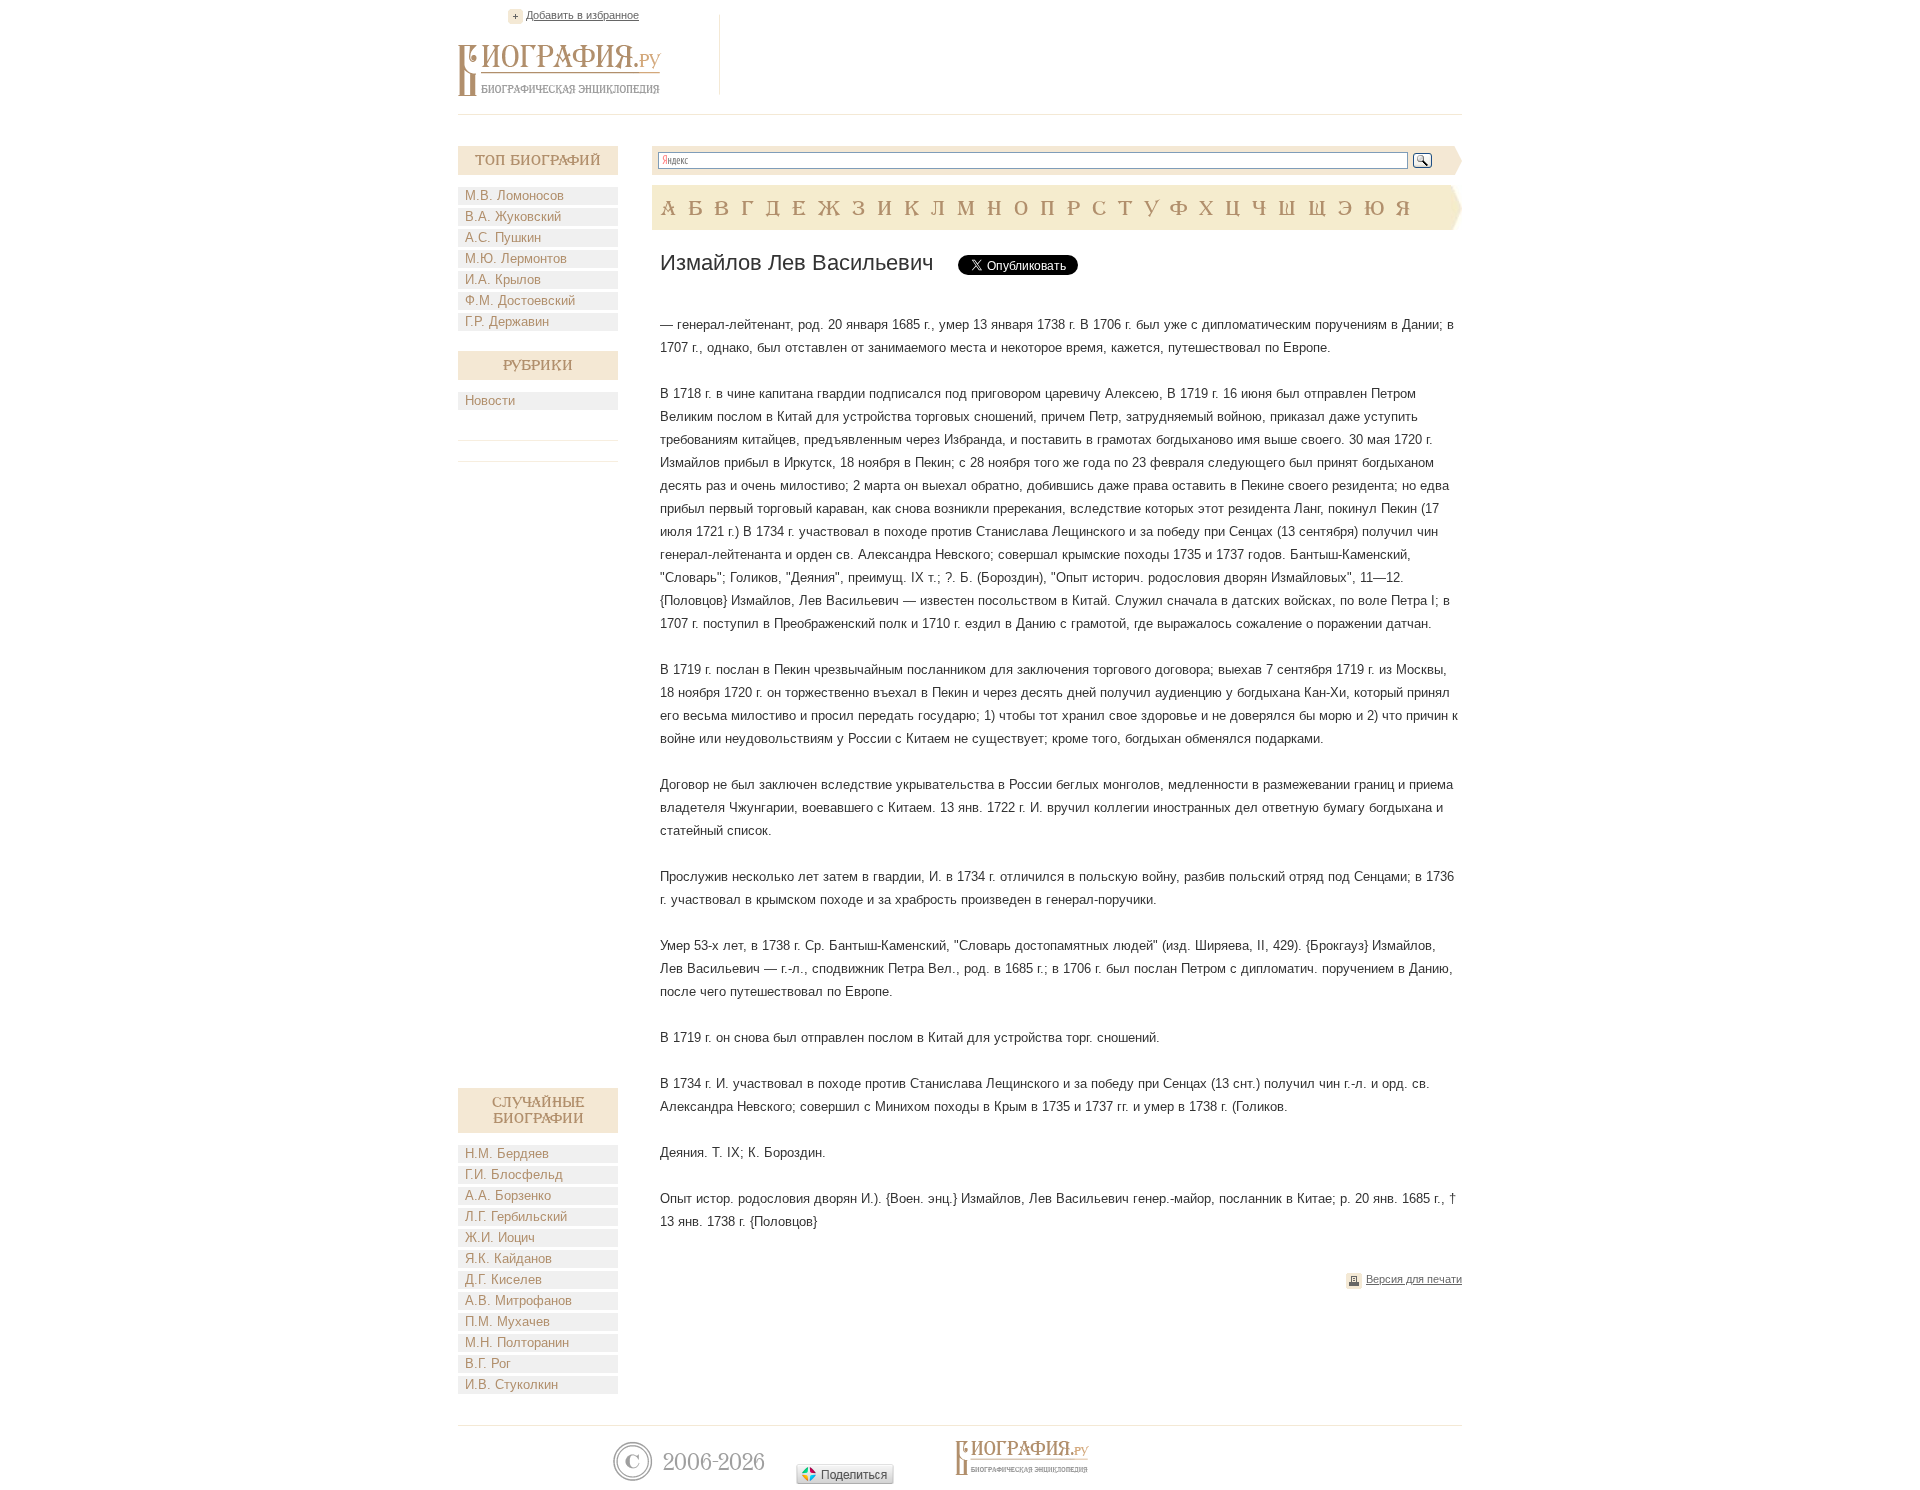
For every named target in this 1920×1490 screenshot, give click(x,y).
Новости (490, 400)
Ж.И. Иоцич (500, 1237)
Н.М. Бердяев (507, 1153)
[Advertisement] (1098, 54)
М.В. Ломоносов (514, 195)
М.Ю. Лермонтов (516, 258)
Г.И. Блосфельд (514, 1174)
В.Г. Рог (488, 1363)
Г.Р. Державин (507, 321)
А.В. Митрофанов (518, 1300)
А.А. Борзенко (508, 1195)
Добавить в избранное (582, 15)
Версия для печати (1414, 1279)
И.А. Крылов (503, 279)
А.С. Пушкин (503, 237)
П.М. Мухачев (507, 1321)
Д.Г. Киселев (503, 1279)
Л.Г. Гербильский (516, 1216)
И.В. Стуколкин (511, 1384)
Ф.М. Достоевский (520, 300)
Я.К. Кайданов (508, 1258)
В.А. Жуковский (513, 216)
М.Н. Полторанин (517, 1342)
